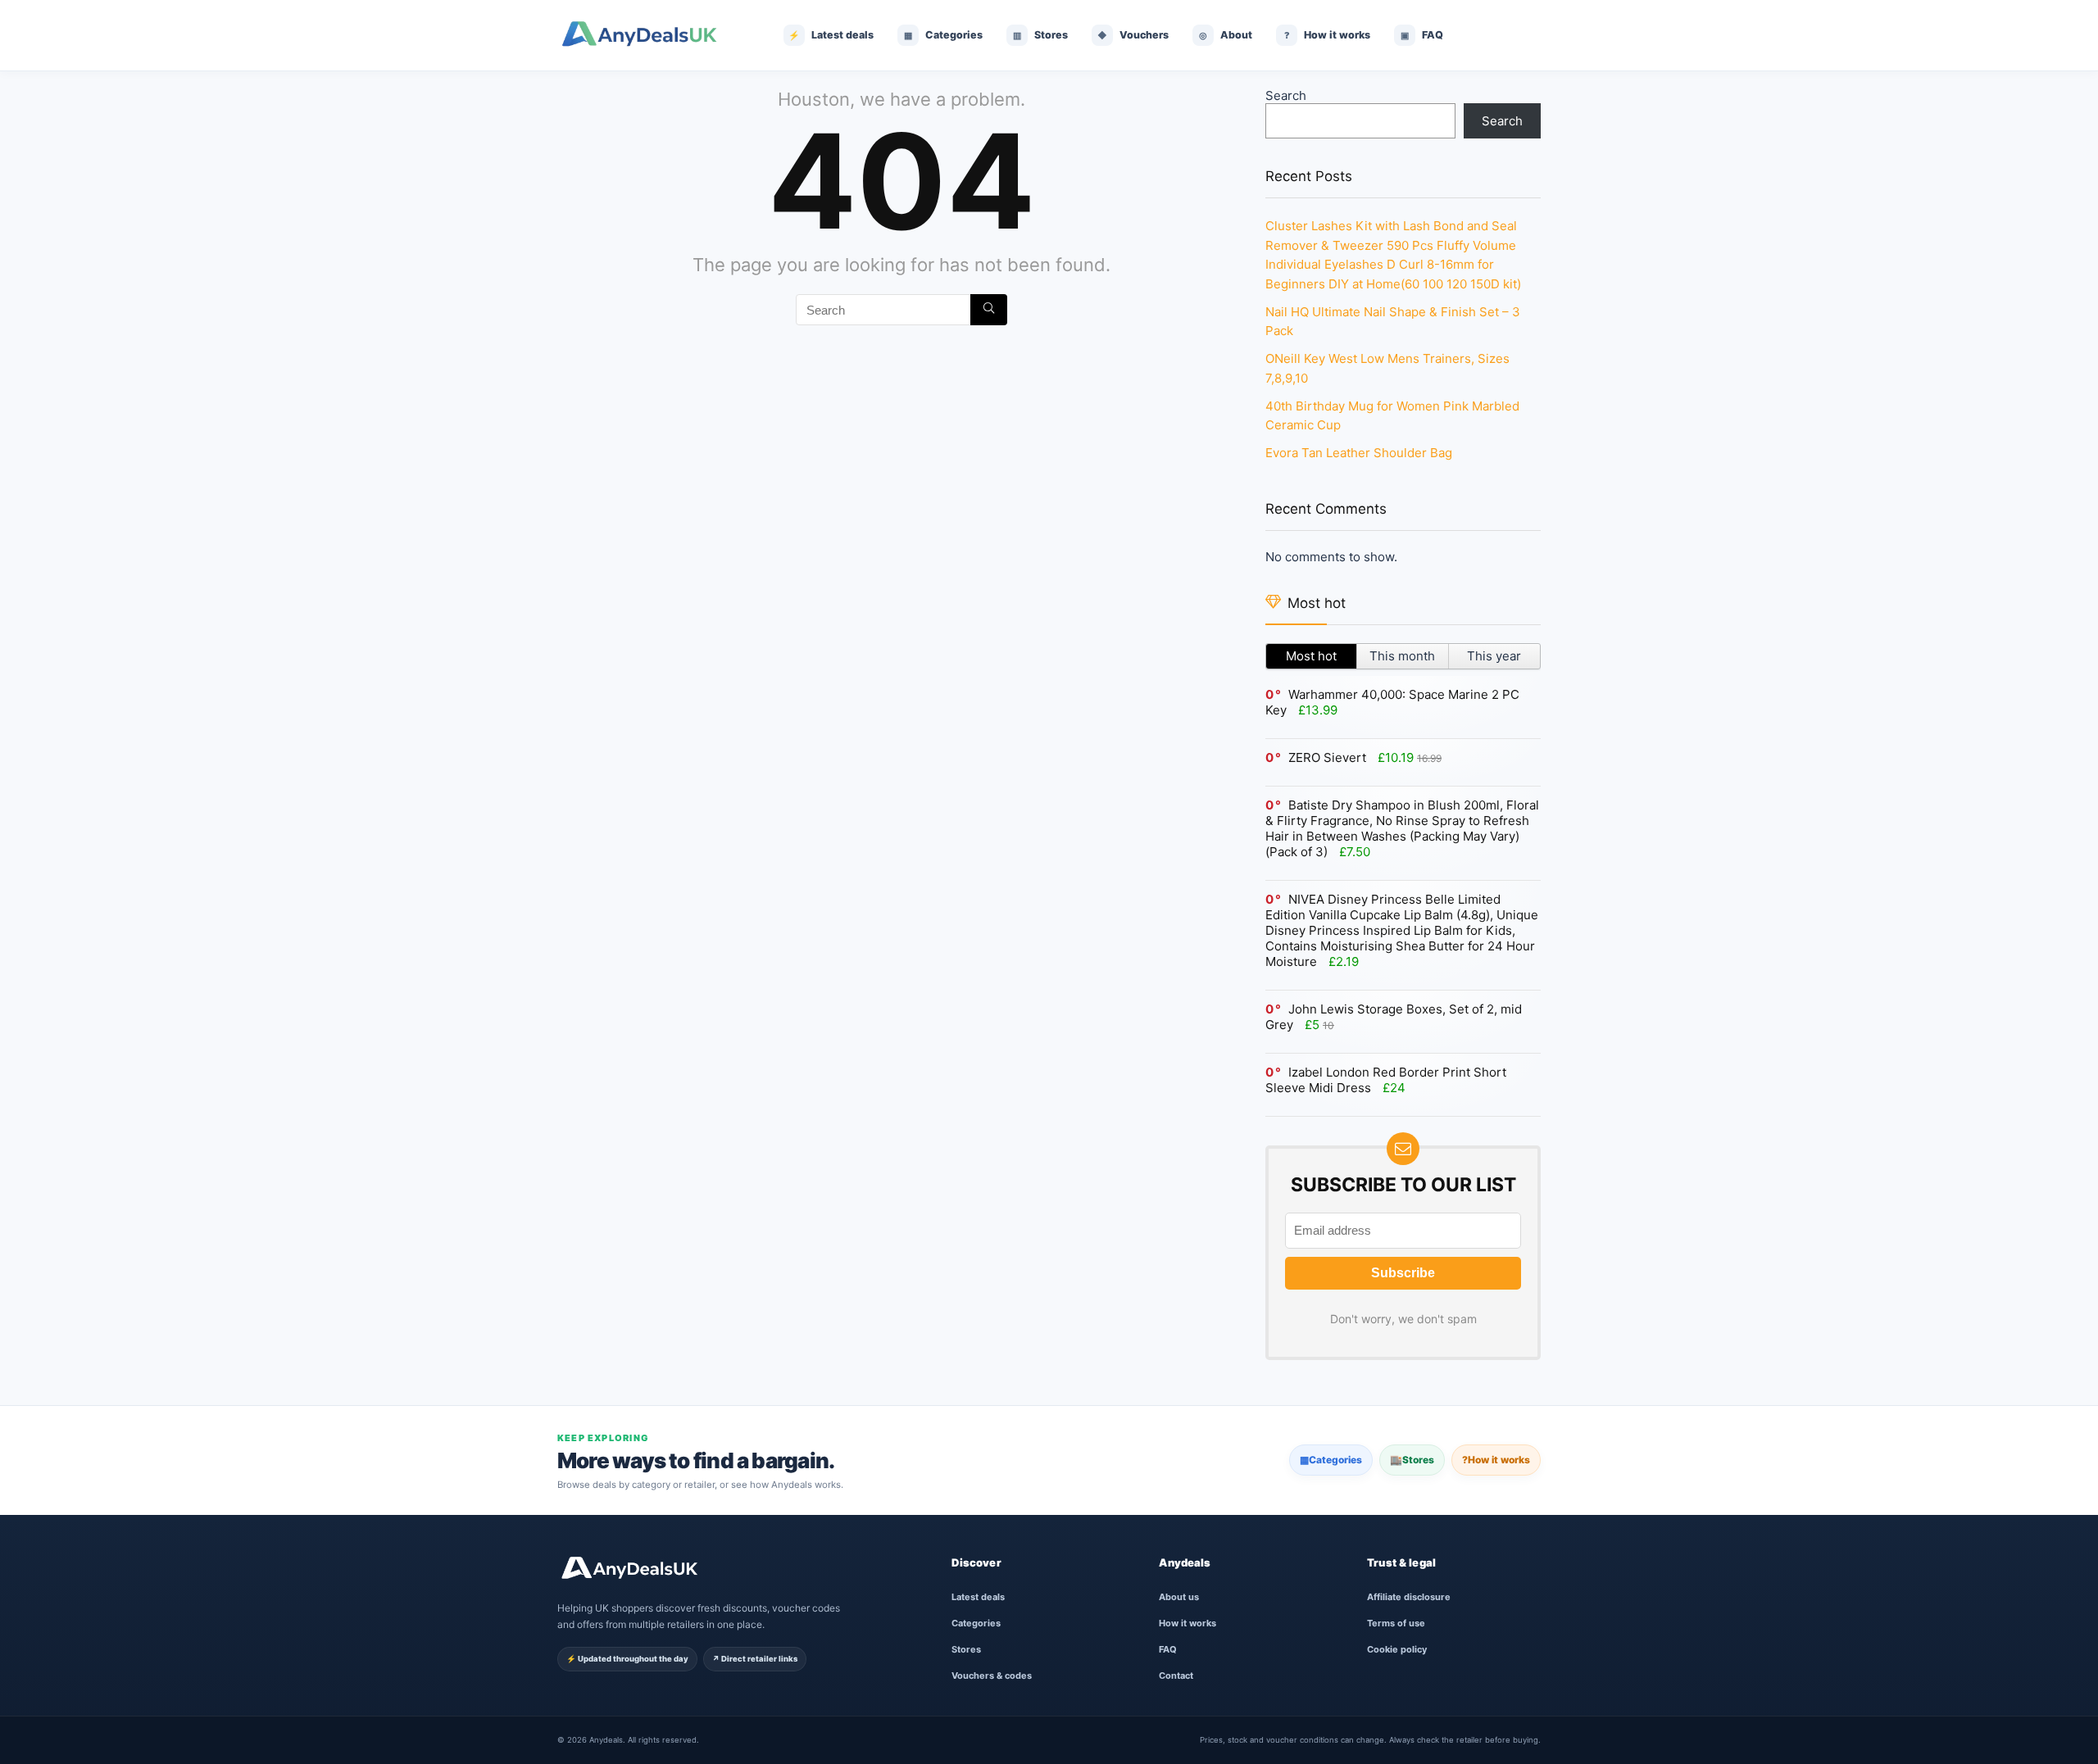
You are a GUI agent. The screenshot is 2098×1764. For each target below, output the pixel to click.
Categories (1331, 1460)
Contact (1176, 1676)
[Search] (989, 310)
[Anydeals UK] (652, 35)
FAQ (1168, 1649)
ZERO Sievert (1327, 757)
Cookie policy (1397, 1649)
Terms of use (1396, 1623)
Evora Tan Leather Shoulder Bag (1359, 453)
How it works (1496, 1460)
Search (1286, 95)
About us (1179, 1597)
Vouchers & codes (992, 1676)
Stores (1412, 1460)
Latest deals (978, 1597)
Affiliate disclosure (1409, 1597)
